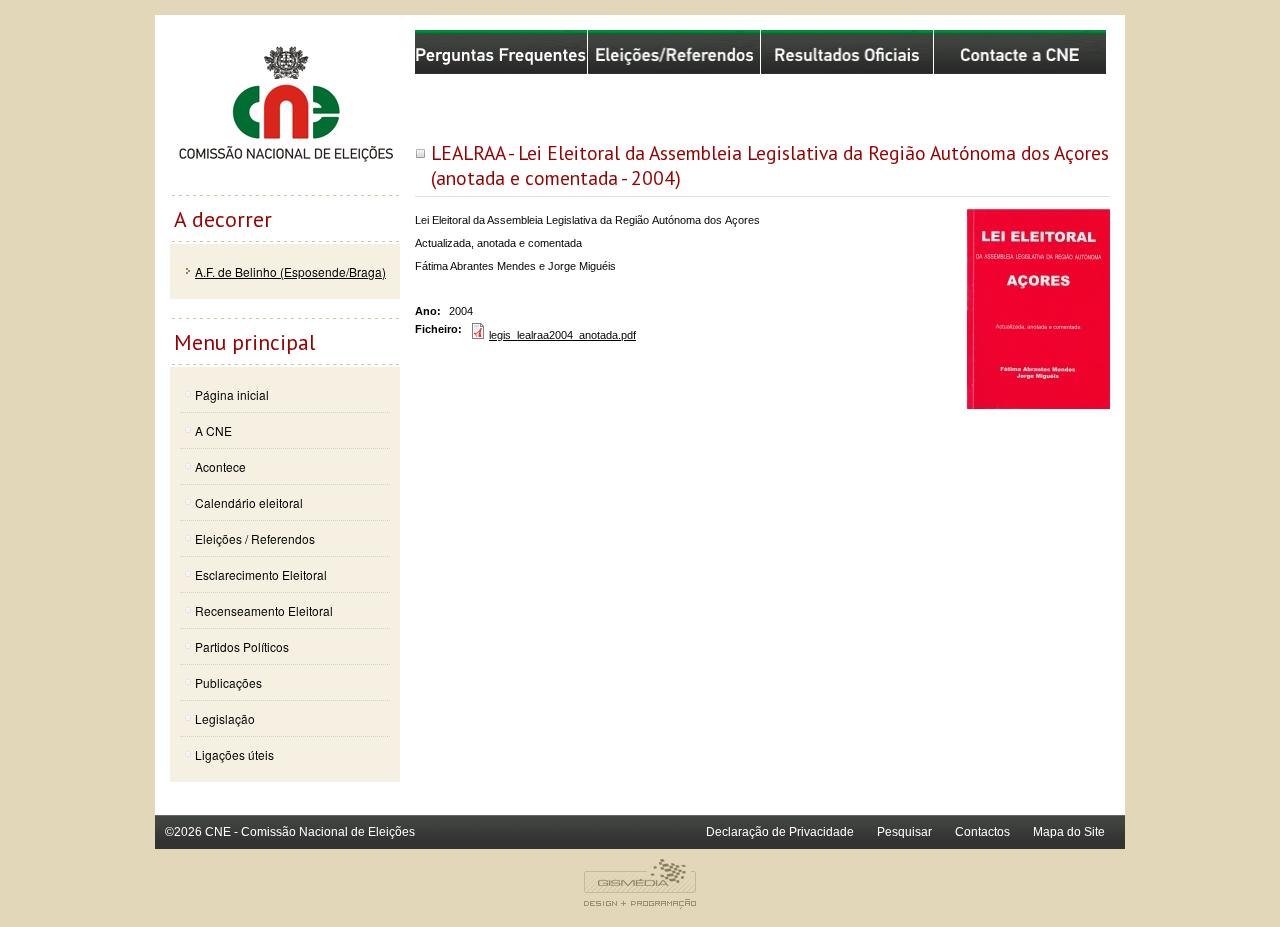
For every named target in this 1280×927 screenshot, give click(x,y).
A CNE (213, 430)
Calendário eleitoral (249, 502)
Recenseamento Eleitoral (264, 610)
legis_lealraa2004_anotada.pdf (562, 335)
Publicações (228, 682)
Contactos (982, 832)
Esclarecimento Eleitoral (261, 574)
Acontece (220, 466)
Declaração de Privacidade (780, 832)
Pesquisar (904, 832)
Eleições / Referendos (255, 538)
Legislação (225, 718)
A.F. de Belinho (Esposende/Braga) (290, 271)
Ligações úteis (234, 754)
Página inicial (232, 394)
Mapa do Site (1069, 832)
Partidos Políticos (242, 646)
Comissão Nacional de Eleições (285, 112)
